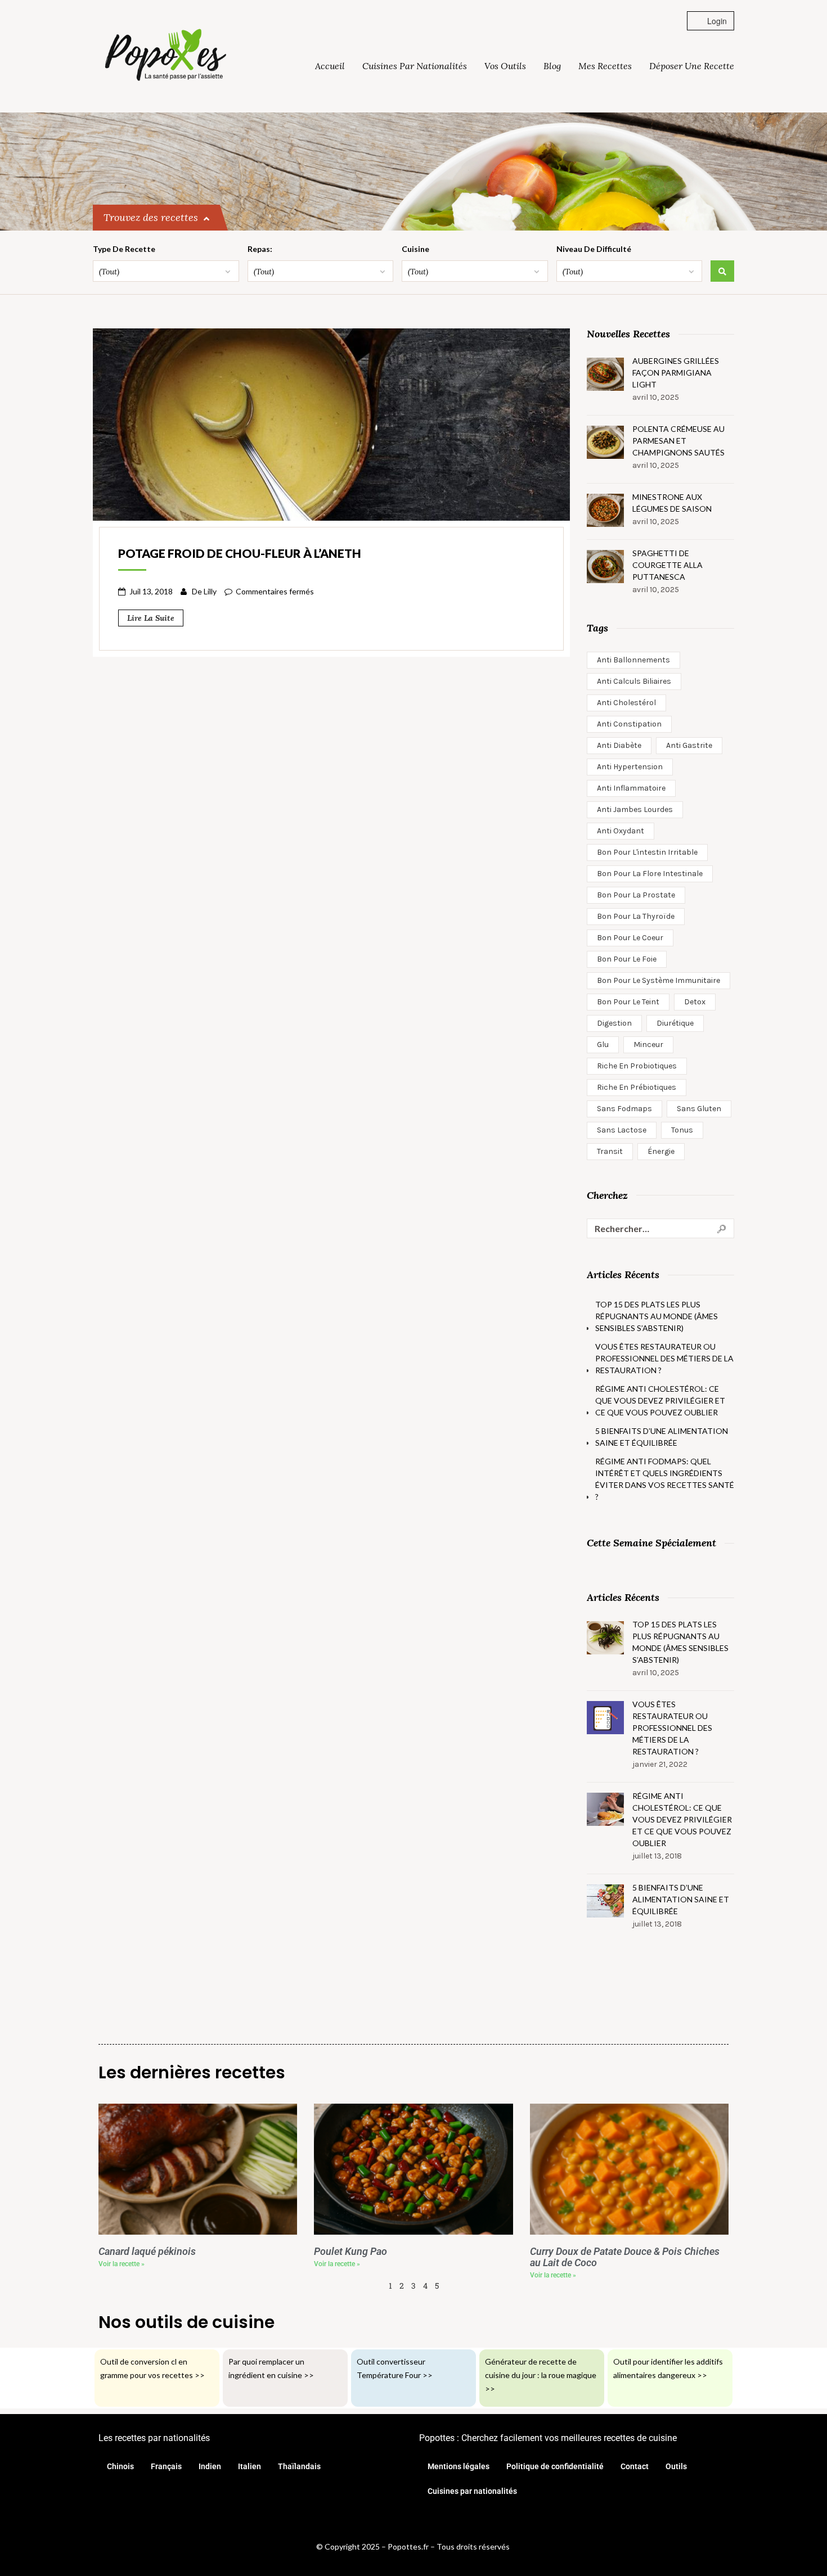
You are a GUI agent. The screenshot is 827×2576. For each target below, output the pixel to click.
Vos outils (505, 66)
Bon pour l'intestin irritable (647, 852)
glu (603, 1045)
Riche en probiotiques (637, 1066)
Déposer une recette (692, 66)
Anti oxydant (621, 831)
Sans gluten (699, 1109)
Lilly (210, 591)
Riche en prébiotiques (637, 1087)
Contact (635, 2466)
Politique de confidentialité (555, 2466)
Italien (250, 2466)
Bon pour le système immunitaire (659, 980)
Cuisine (415, 249)
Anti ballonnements (633, 660)
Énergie (661, 1151)
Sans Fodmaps (624, 1109)
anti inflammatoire (631, 788)
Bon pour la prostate (636, 895)
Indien (210, 2466)
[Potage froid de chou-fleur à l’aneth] (331, 423)
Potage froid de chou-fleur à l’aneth (240, 553)
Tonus (682, 1130)
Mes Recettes (605, 66)
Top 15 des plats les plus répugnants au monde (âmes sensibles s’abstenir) (657, 1316)
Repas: (260, 249)
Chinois (120, 2466)
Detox (695, 1002)
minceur (648, 1045)
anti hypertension (630, 767)
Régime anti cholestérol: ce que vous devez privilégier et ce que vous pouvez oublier (660, 1400)
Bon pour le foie (627, 959)
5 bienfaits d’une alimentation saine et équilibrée (662, 1437)
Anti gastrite (689, 745)
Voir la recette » (122, 2264)
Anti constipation (629, 724)
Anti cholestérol (626, 703)
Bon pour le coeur (630, 938)
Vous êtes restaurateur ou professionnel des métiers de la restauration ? (664, 1358)
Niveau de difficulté (594, 249)
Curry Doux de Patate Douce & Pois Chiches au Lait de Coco (625, 2257)
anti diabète (619, 745)
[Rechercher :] (661, 1228)
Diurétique (675, 1023)
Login (716, 21)
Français (166, 2466)
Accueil (330, 66)
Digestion (614, 1023)
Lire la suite (151, 618)
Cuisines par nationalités (415, 66)
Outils (676, 2466)
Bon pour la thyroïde (636, 916)
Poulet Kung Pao (350, 2252)
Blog (552, 66)
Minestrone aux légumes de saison (672, 503)
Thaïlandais (299, 2466)
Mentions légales (459, 2466)
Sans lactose (622, 1130)
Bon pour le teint (628, 1002)
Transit (610, 1151)
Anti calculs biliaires (634, 681)
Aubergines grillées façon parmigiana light (676, 373)
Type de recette (124, 249)
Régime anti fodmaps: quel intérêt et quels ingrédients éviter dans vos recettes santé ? (665, 1479)
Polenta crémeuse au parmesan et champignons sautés (678, 441)
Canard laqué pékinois (147, 2252)
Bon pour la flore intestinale (650, 874)
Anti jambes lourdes (635, 809)
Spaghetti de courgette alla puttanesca (668, 565)
